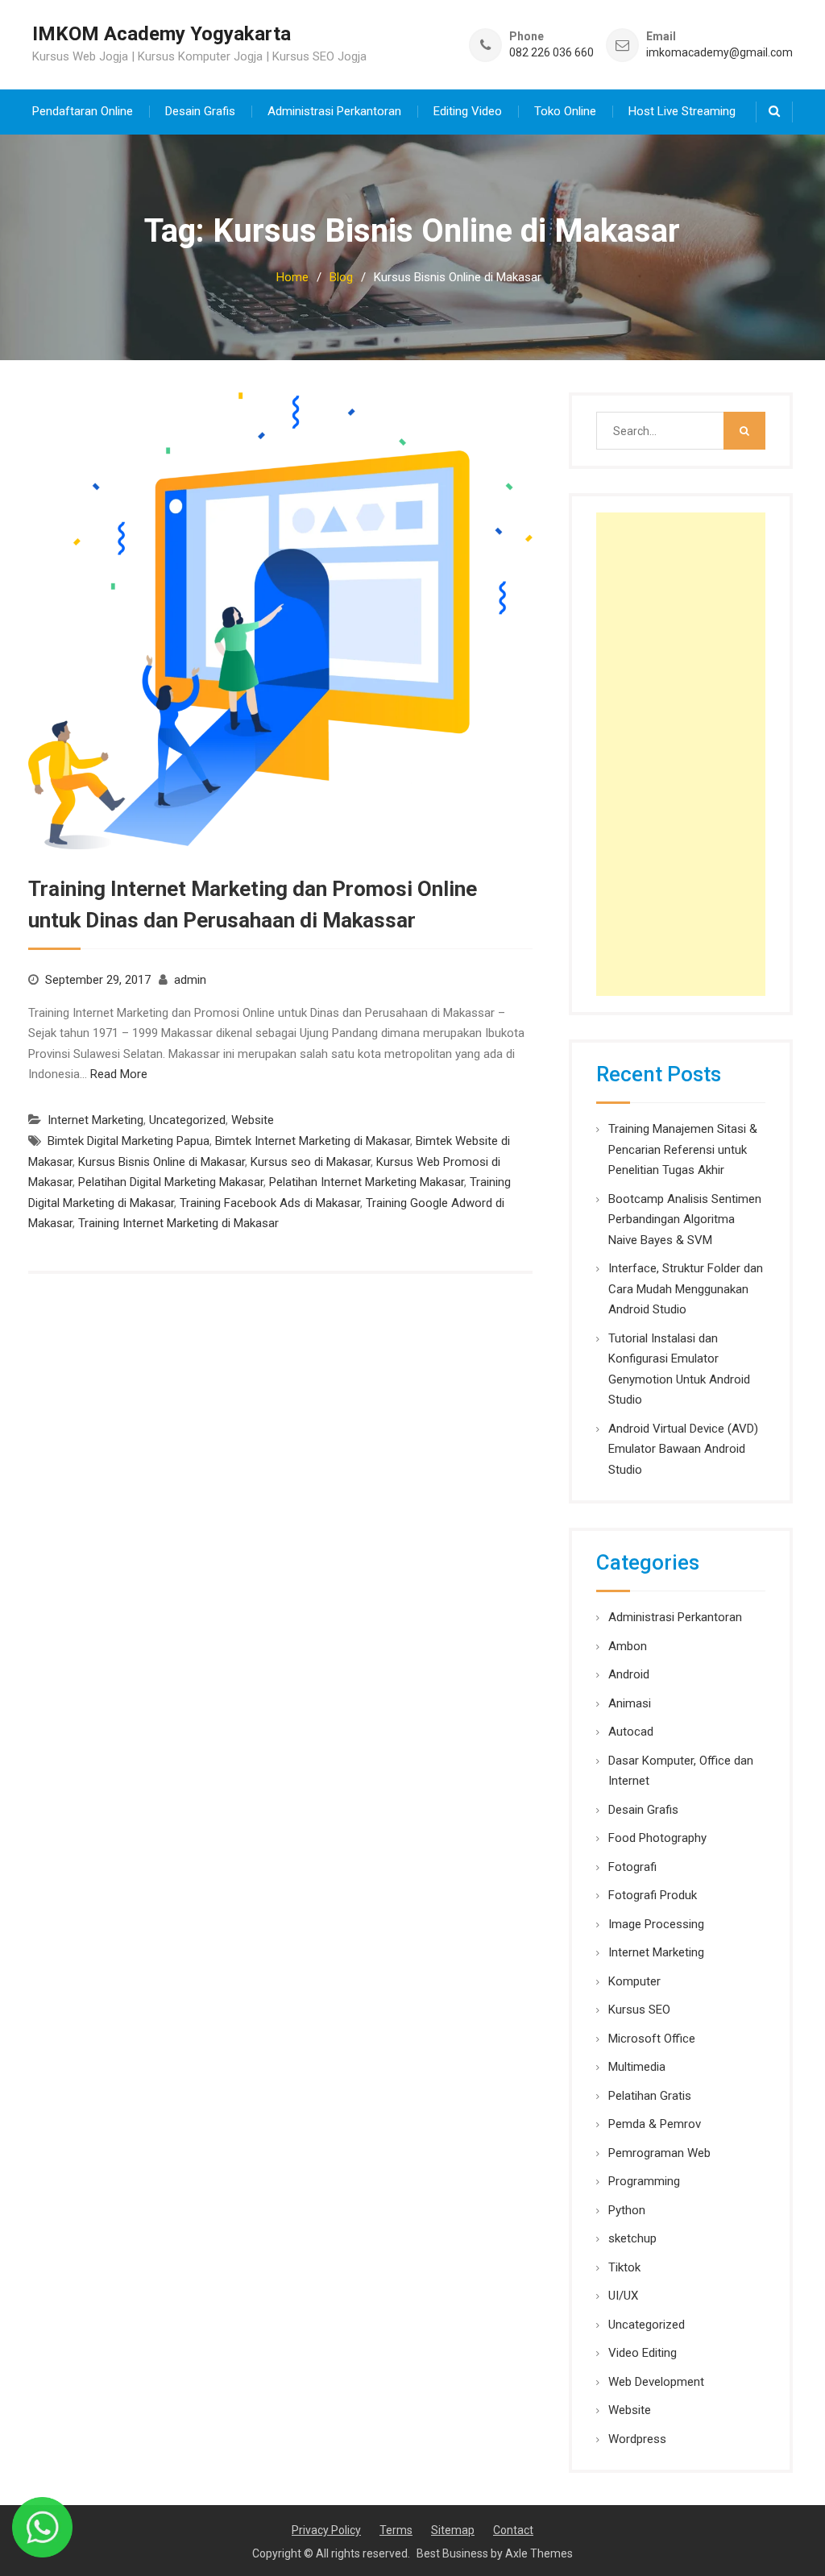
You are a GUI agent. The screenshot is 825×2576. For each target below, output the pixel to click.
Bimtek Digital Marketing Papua (129, 1141)
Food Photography (657, 1838)
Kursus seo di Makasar (311, 1162)
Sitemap (453, 2530)
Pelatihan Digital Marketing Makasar (171, 1182)
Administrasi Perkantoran (334, 111)
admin (190, 980)
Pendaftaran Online (83, 111)
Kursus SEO (639, 2010)
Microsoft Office (652, 2039)
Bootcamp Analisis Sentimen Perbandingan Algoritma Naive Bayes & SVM (685, 1220)
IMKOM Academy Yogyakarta (162, 34)
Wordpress (637, 2439)
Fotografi (632, 1867)
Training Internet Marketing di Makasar (178, 1223)
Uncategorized (187, 1120)
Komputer (634, 1981)
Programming (644, 2181)
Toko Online (565, 111)
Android (629, 1674)
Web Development (656, 2382)
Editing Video (468, 111)
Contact (513, 2530)
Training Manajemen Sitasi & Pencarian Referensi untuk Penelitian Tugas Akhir (683, 1149)
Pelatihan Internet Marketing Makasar (367, 1182)
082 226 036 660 (551, 53)
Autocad (631, 1732)
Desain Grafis (200, 111)
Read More (119, 1074)
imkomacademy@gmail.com (719, 53)
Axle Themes (539, 2553)
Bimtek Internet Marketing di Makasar (313, 1141)
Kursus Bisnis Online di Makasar (162, 1162)
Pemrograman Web (659, 2153)
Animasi (630, 1703)
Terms (396, 2530)
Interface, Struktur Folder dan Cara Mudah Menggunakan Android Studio (686, 1289)
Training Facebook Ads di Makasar (270, 1203)
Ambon (628, 1646)
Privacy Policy (326, 2530)
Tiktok (624, 2267)
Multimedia (637, 2067)
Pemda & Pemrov (655, 2124)
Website (253, 1120)
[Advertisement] (681, 754)
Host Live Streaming (682, 111)
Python (627, 2210)
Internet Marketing (95, 1120)
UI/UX (623, 2296)
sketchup (632, 2238)
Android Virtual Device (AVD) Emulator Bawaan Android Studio (683, 1449)
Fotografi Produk (653, 1895)
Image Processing (656, 1924)
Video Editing (643, 2353)
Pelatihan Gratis (650, 2096)
